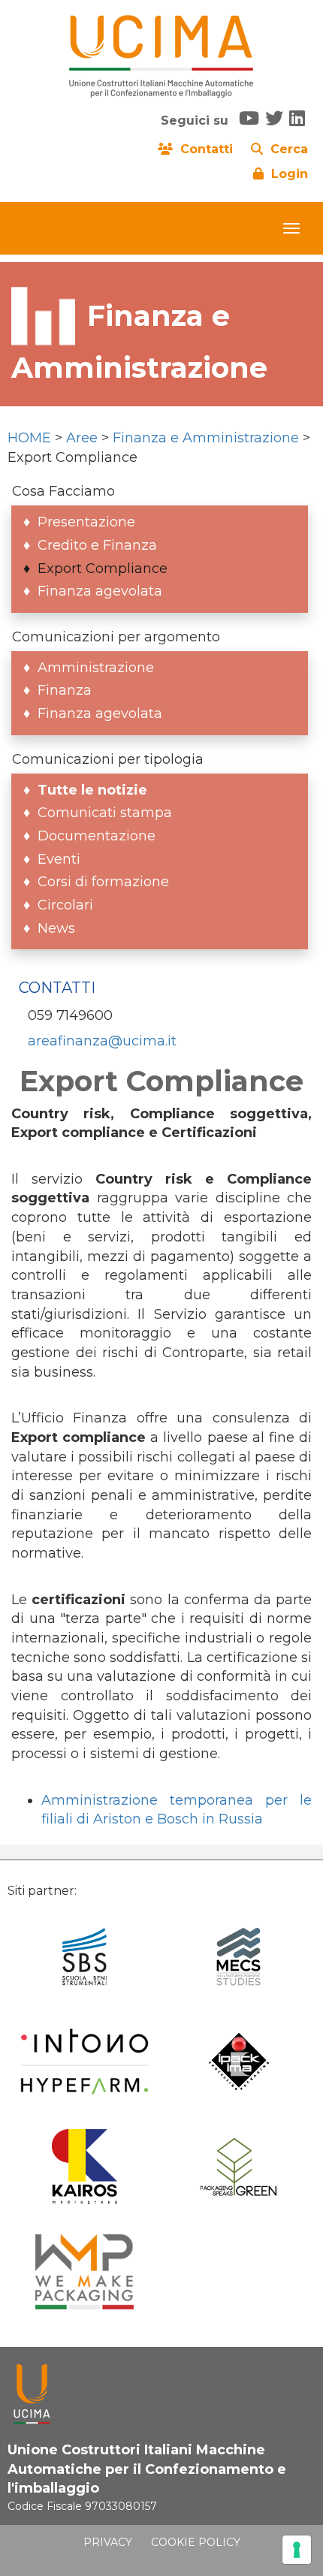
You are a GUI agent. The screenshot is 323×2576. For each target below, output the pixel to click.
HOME (29, 438)
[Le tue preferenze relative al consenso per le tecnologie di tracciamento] (297, 2550)
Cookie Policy (196, 2542)
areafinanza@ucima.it (102, 1041)
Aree (82, 438)
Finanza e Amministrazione (206, 438)
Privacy (108, 2542)
